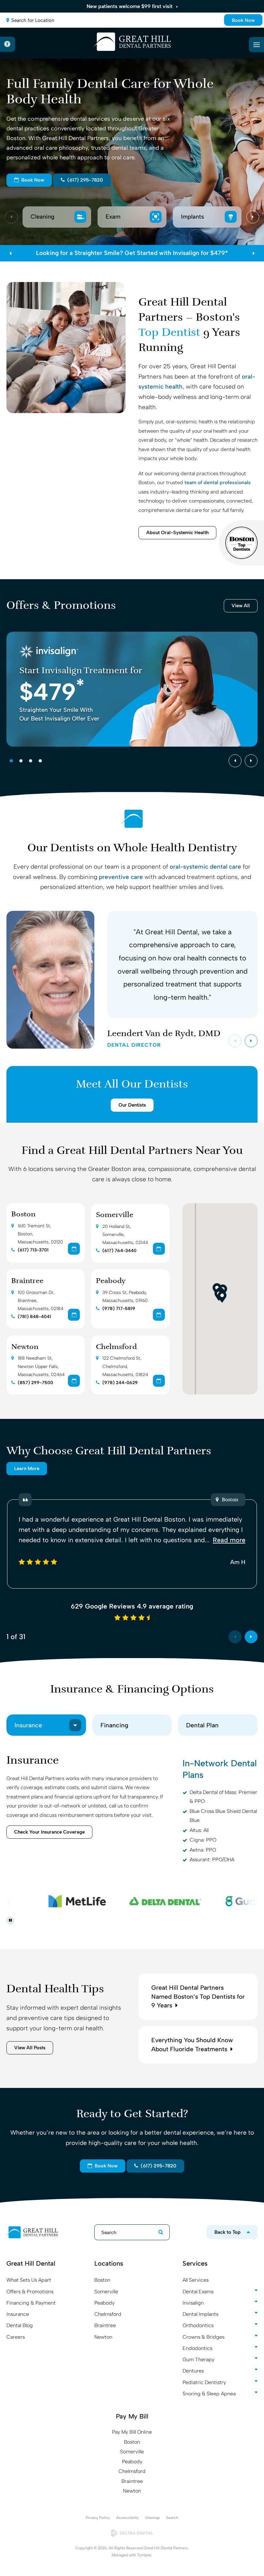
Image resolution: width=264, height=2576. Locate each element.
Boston (23, 1215)
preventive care (121, 877)
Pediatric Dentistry (204, 2382)
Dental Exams (198, 2292)
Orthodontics (198, 2325)
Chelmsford (116, 1347)
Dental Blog (20, 2325)
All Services (196, 2280)
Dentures (193, 2371)
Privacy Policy (98, 2518)
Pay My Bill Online (132, 2432)
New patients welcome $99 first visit (130, 6)
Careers (16, 2337)
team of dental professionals (218, 482)
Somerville (115, 1215)
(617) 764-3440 (119, 1251)
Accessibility (127, 2518)
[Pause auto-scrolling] (10, 1920)
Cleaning (43, 217)
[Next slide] (253, 217)
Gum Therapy (198, 2359)
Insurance (18, 2314)
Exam (114, 217)
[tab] (11, 761)
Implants (193, 217)
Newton (25, 1347)
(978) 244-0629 (120, 1383)
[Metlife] (65, 1901)
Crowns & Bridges (203, 2337)
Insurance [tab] (28, 1725)
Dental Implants (200, 2314)
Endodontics (197, 2348)
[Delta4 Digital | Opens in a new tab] (132, 2533)
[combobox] (132, 20)
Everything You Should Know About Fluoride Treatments (192, 2045)
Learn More (27, 1468)
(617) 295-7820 (84, 180)
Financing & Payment (31, 2303)
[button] (222, 1297)
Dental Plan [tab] (202, 1725)
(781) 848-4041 (34, 1317)
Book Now (243, 20)
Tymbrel (144, 2555)
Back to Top (227, 2232)
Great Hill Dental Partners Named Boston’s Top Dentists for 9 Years (198, 1997)
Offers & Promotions (30, 2292)
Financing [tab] (114, 1725)
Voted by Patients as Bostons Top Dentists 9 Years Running (132, 253)
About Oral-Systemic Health (177, 533)
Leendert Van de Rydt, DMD (164, 1038)
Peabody (111, 1281)
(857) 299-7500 (35, 1383)
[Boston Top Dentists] (241, 543)
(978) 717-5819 (119, 1309)
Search (172, 2518)
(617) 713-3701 (33, 1250)
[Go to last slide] (235, 761)
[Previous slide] (11, 217)
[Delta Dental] (153, 1901)
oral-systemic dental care (205, 867)
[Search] (158, 2232)
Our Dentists (132, 1105)
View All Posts (30, 2048)
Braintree (27, 1281)
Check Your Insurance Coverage (49, 1832)
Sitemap (152, 2518)
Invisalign (193, 2303)
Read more (229, 1540)
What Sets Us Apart (29, 2280)
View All (241, 606)
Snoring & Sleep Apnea (209, 2394)
